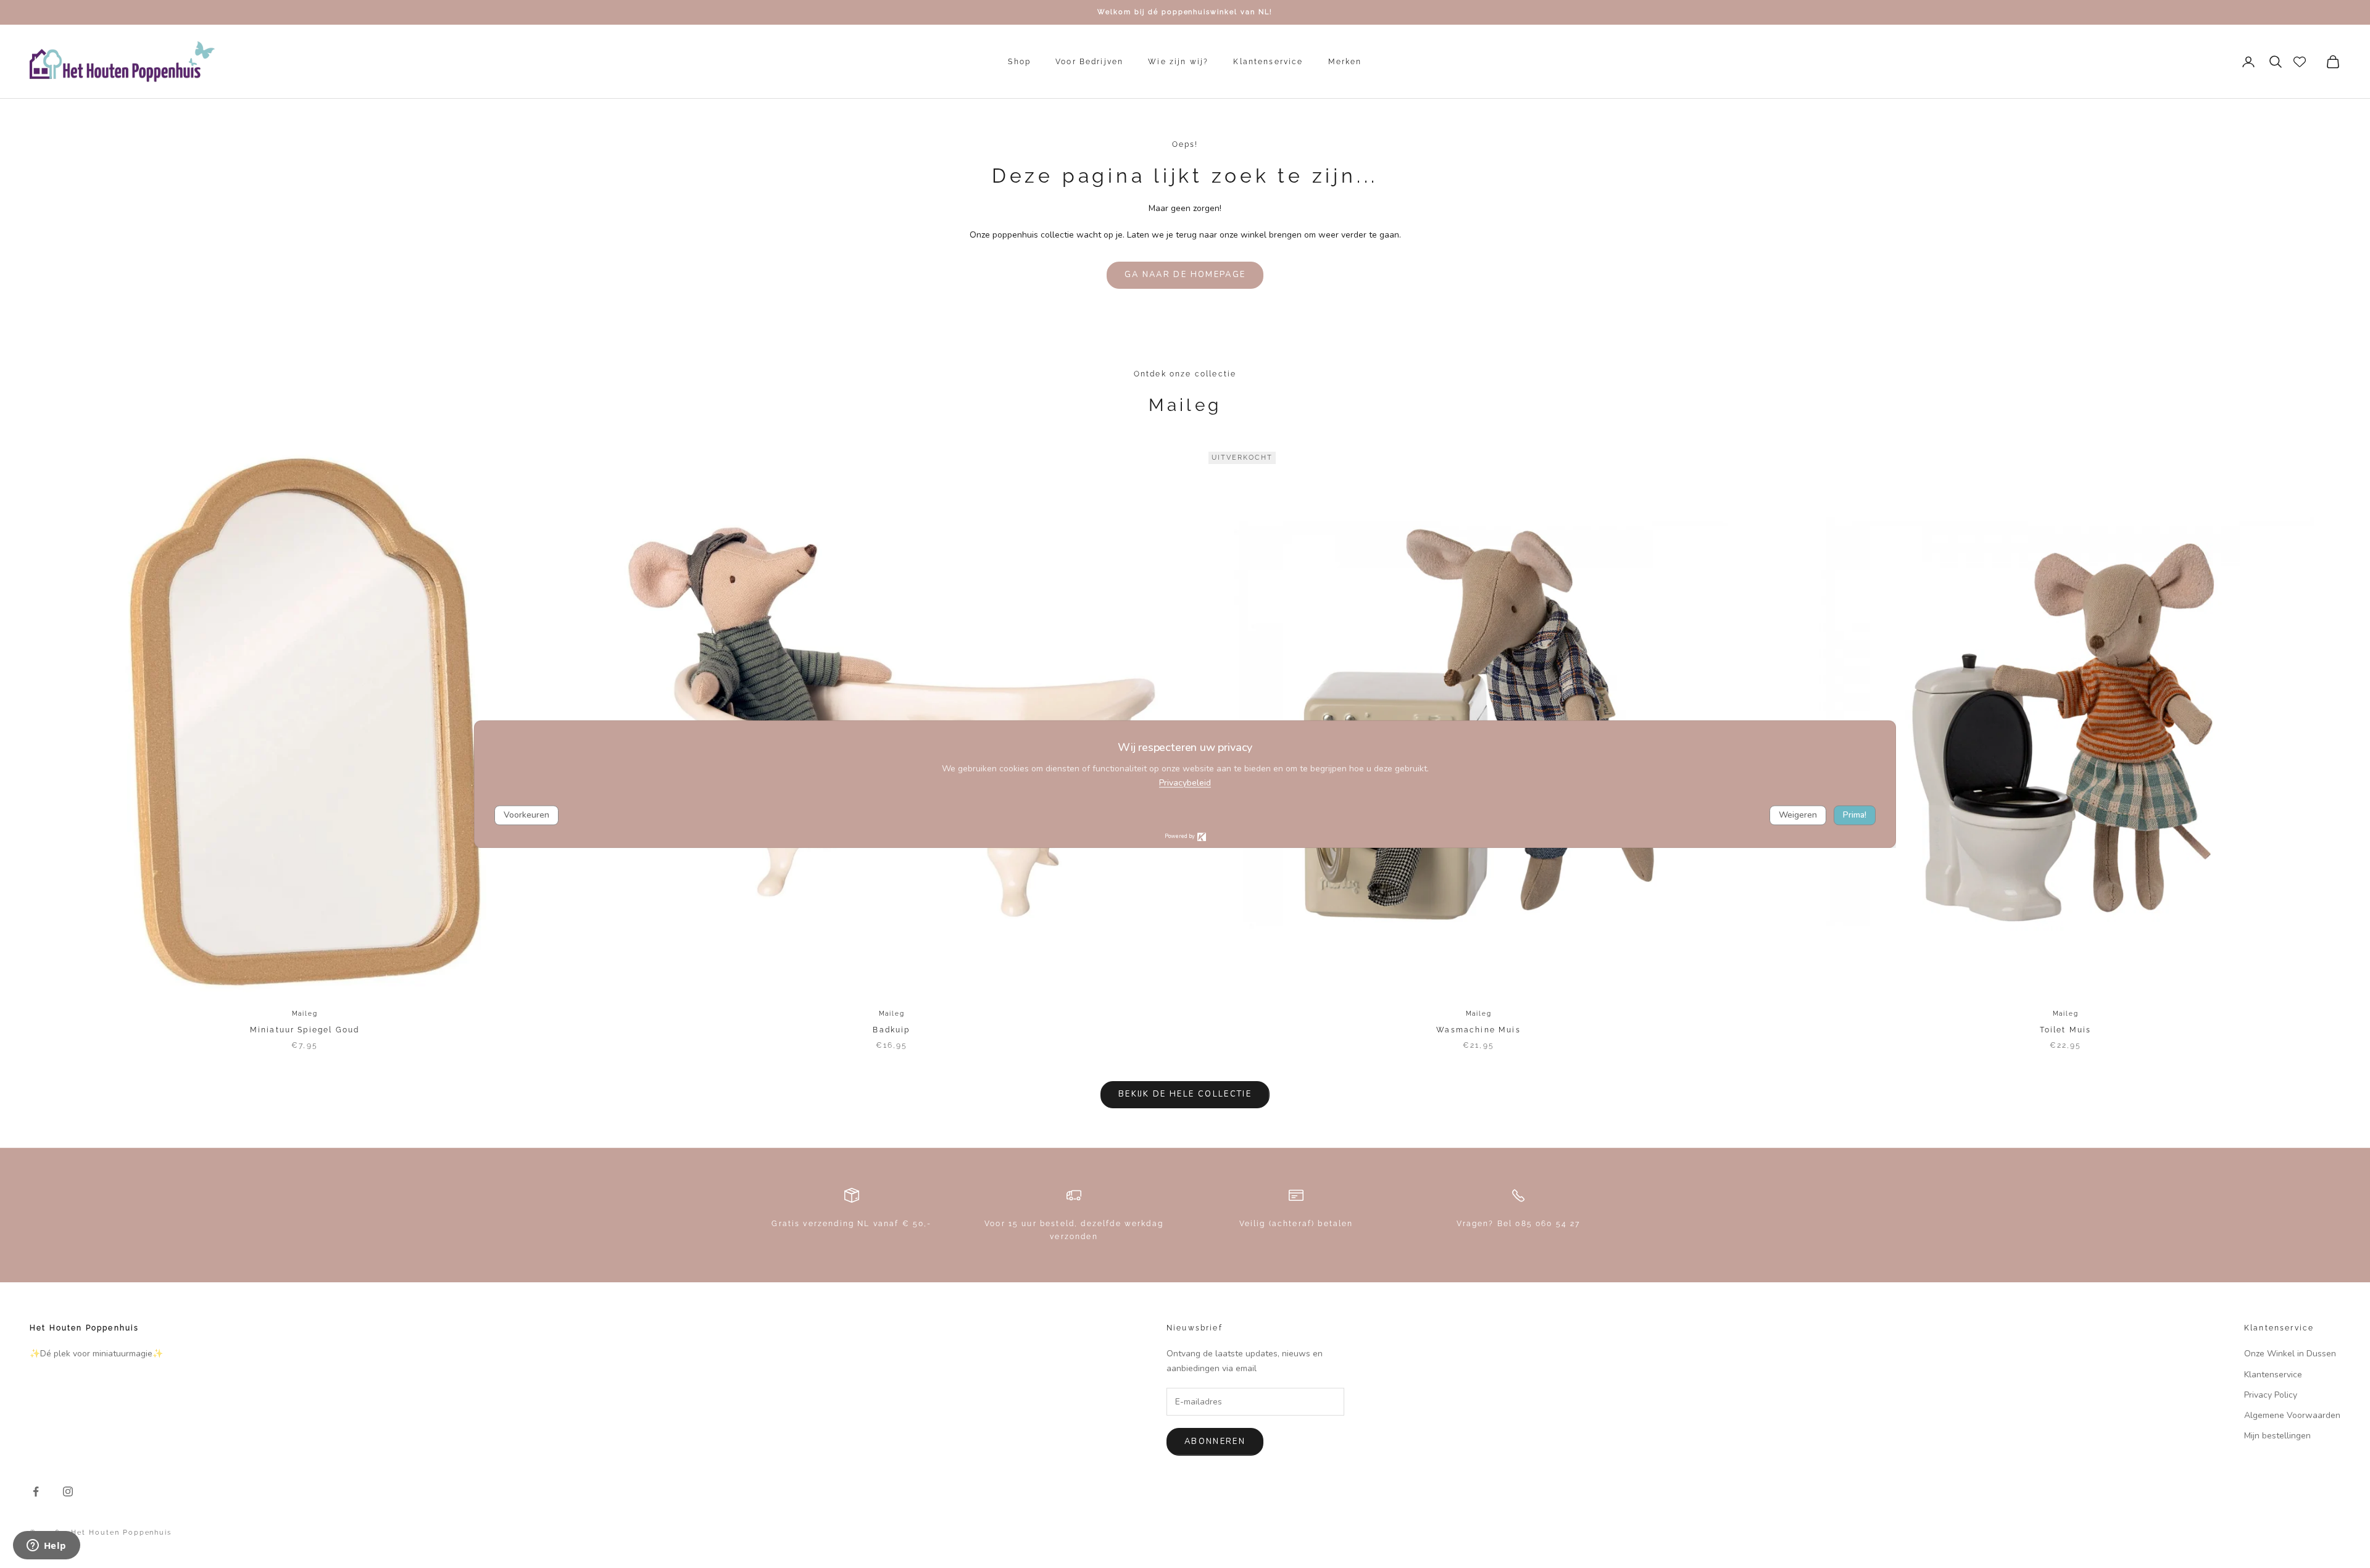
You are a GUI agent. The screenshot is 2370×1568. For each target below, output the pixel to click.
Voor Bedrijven (1089, 62)
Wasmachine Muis (1478, 1030)
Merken (1345, 62)
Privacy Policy (2271, 1395)
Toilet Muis (2066, 1030)
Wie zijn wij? (1178, 62)
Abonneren (1215, 1441)
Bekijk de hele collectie (1185, 1094)
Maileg (305, 1014)
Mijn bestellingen (2277, 1436)
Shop (1019, 62)
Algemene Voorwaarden (2292, 1415)
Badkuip (891, 1030)
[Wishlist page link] (2300, 62)
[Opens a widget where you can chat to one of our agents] (46, 1546)
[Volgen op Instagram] (68, 1491)
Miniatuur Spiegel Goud (305, 1030)
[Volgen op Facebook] (36, 1491)
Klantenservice (1268, 62)
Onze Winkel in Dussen (2290, 1354)
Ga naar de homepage (1185, 275)
